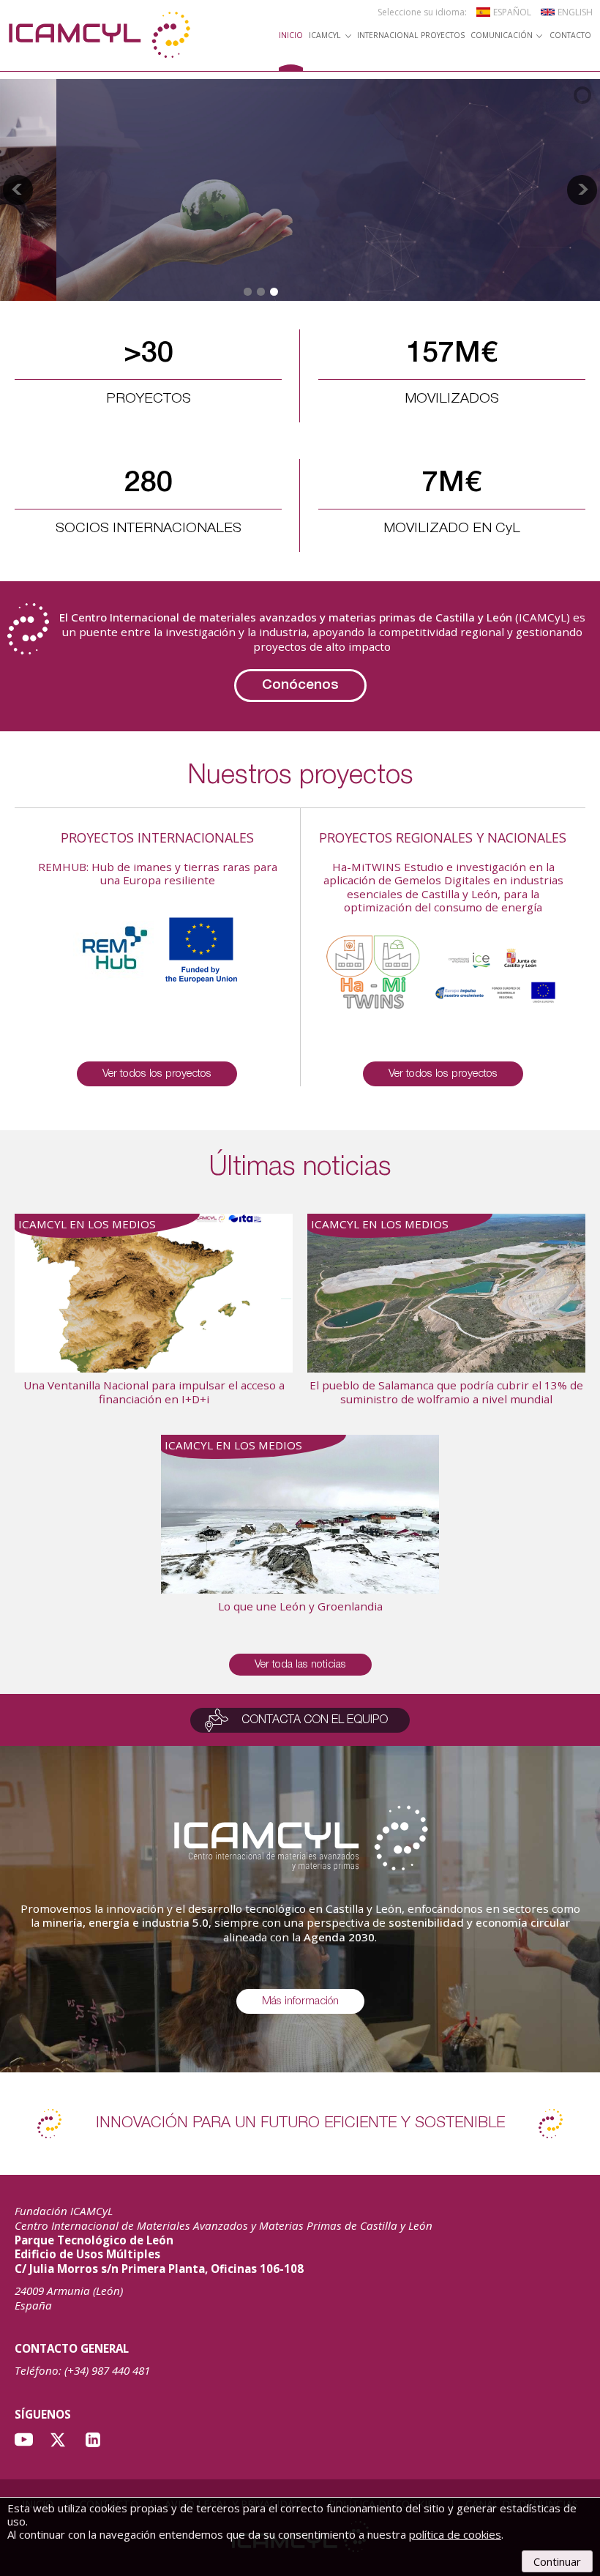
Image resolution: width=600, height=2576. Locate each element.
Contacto (570, 36)
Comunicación (502, 36)
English (575, 12)
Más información (300, 2001)
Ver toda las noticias (300, 1665)
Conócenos (300, 685)
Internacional (387, 36)
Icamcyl (325, 36)
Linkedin (93, 2440)
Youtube (24, 2440)
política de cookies (455, 2534)
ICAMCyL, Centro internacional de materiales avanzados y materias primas (99, 35)
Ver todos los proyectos (157, 1074)
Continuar (557, 2561)
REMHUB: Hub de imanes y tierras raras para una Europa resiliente (158, 873)
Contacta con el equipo (315, 1720)
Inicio (291, 36)
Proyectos (443, 36)
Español (512, 12)
